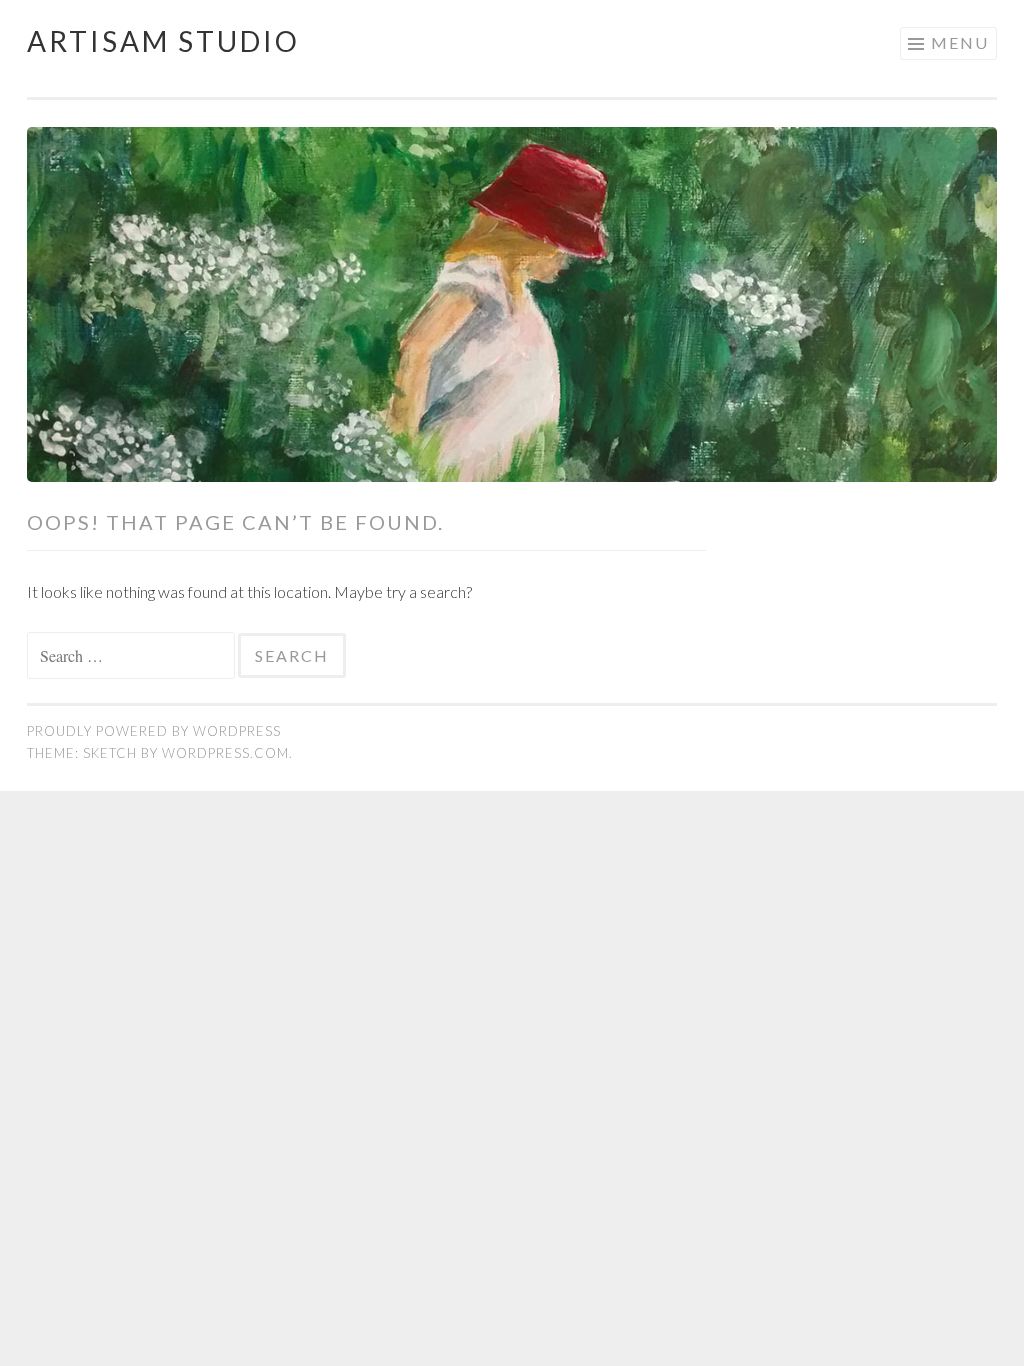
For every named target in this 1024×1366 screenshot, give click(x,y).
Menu (960, 42)
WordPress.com (225, 753)
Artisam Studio (163, 41)
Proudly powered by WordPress (154, 731)
